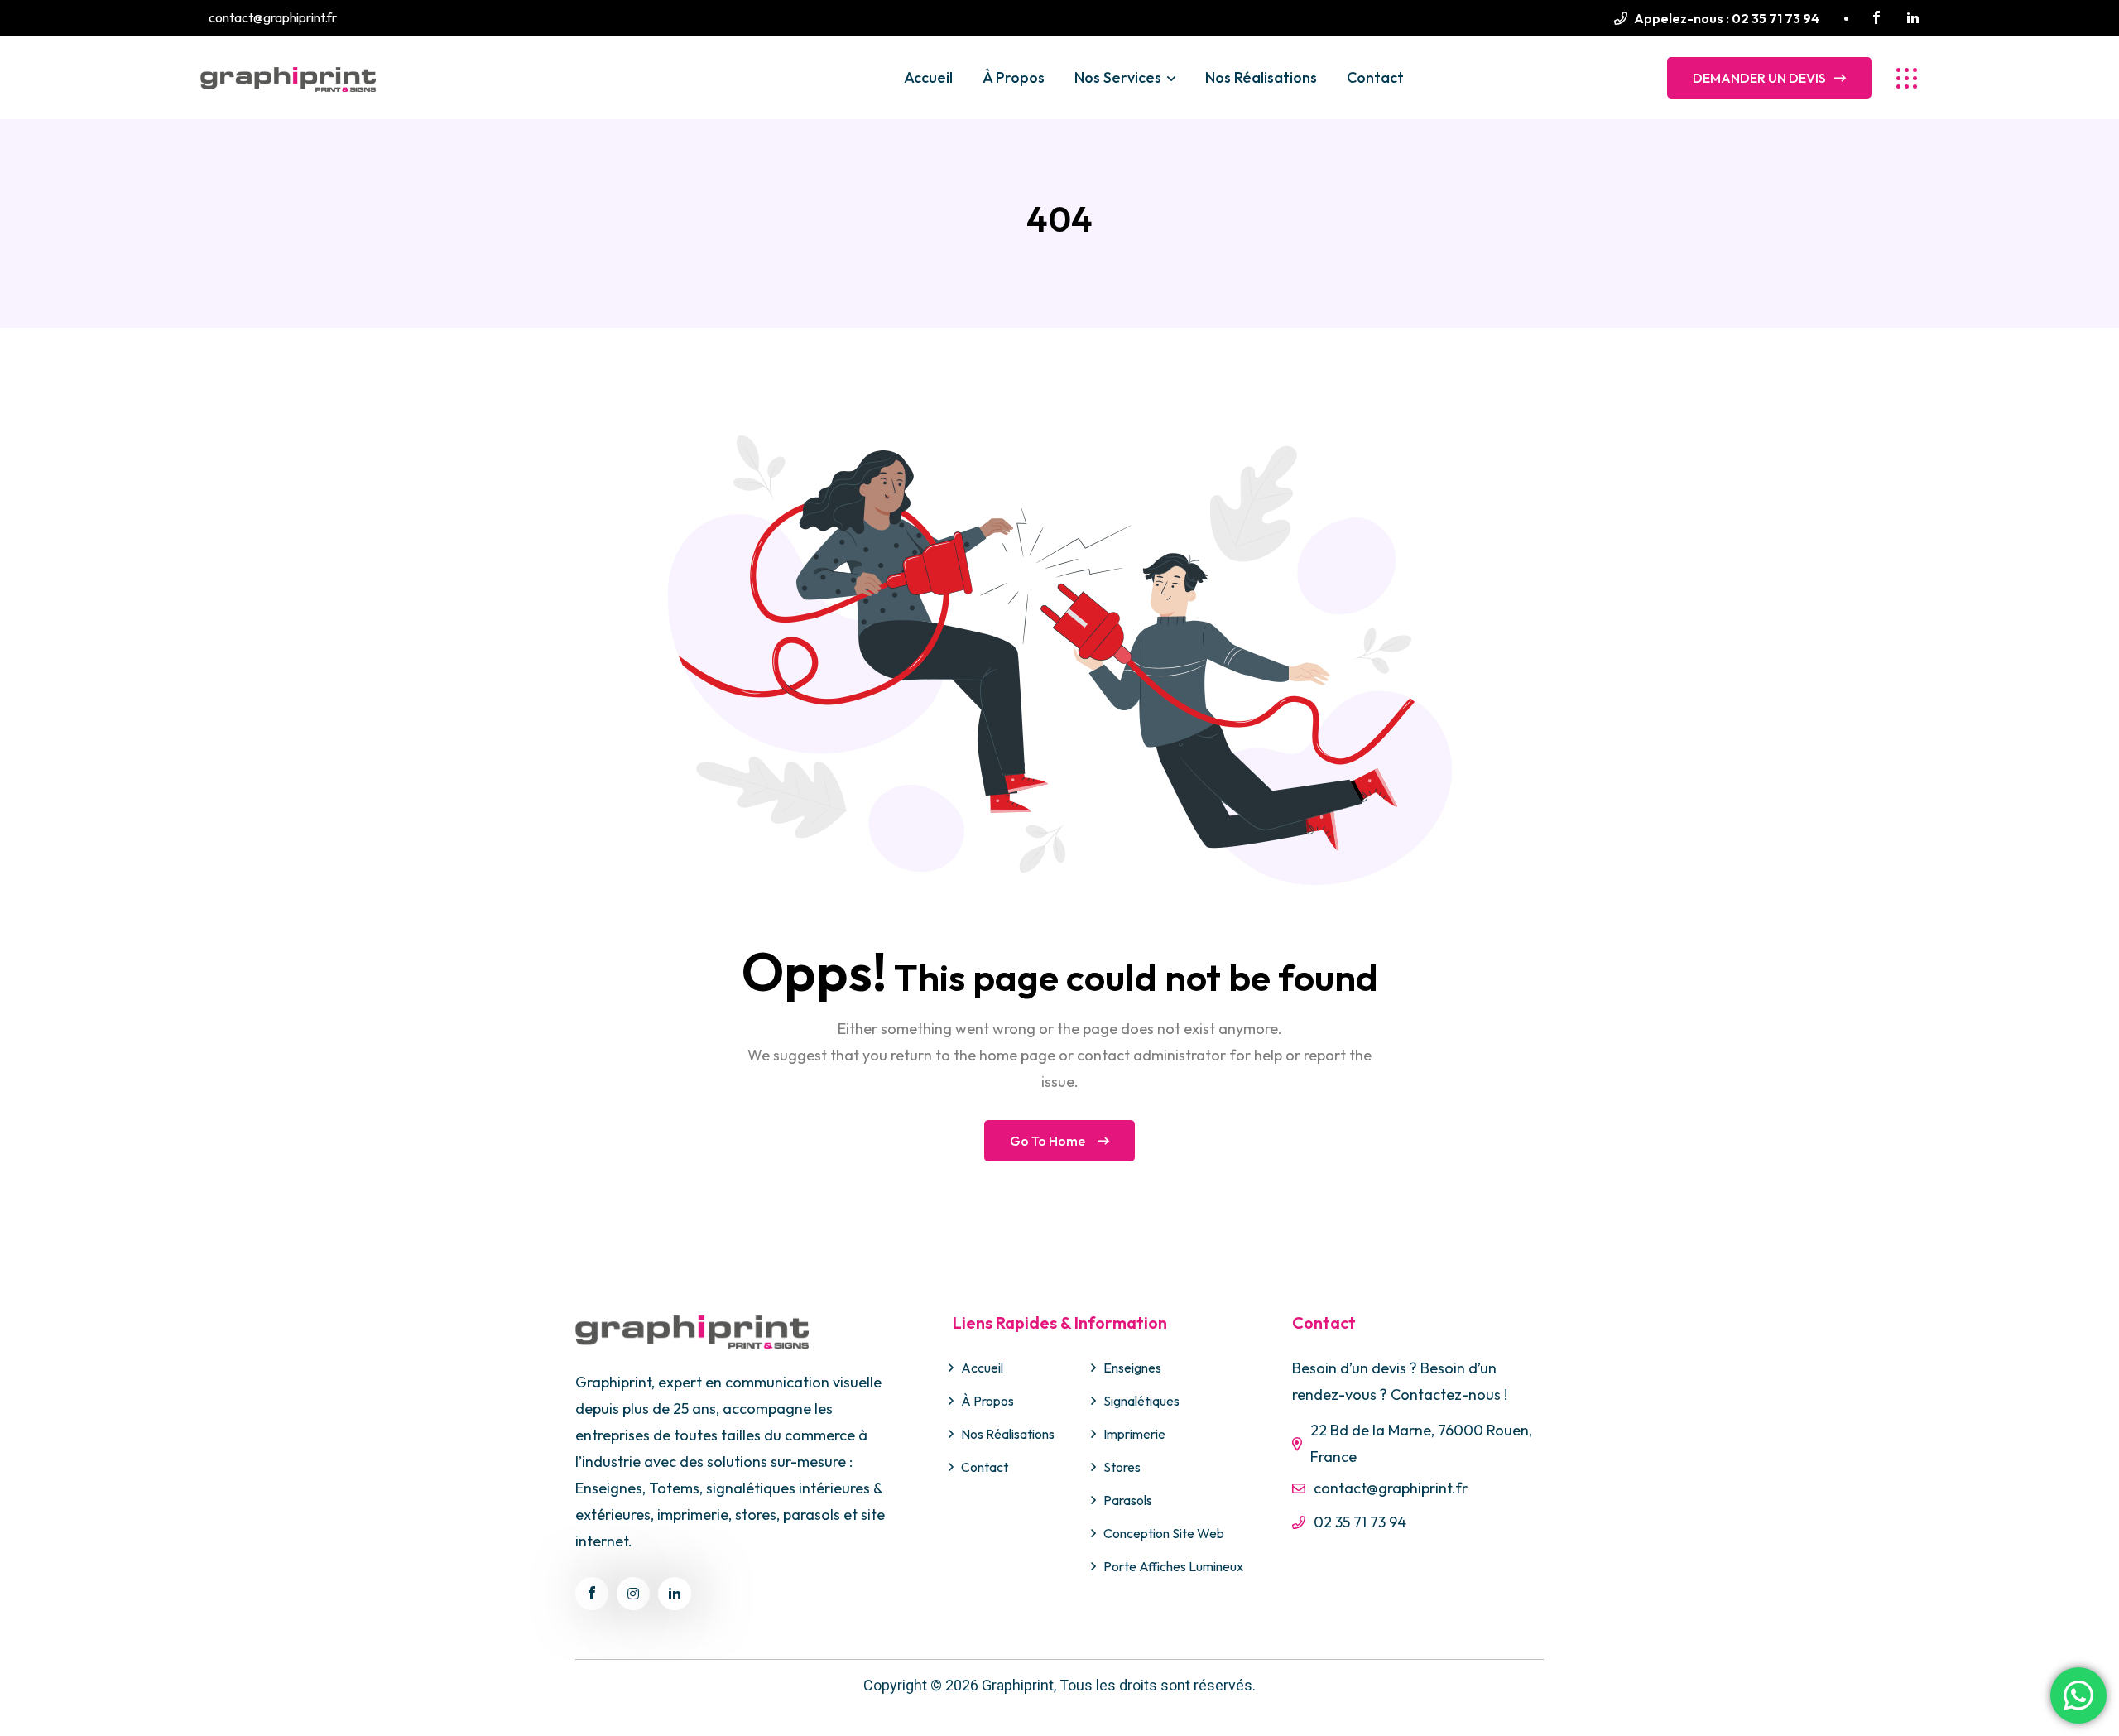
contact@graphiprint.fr (1391, 1488)
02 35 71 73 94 (1775, 18)
